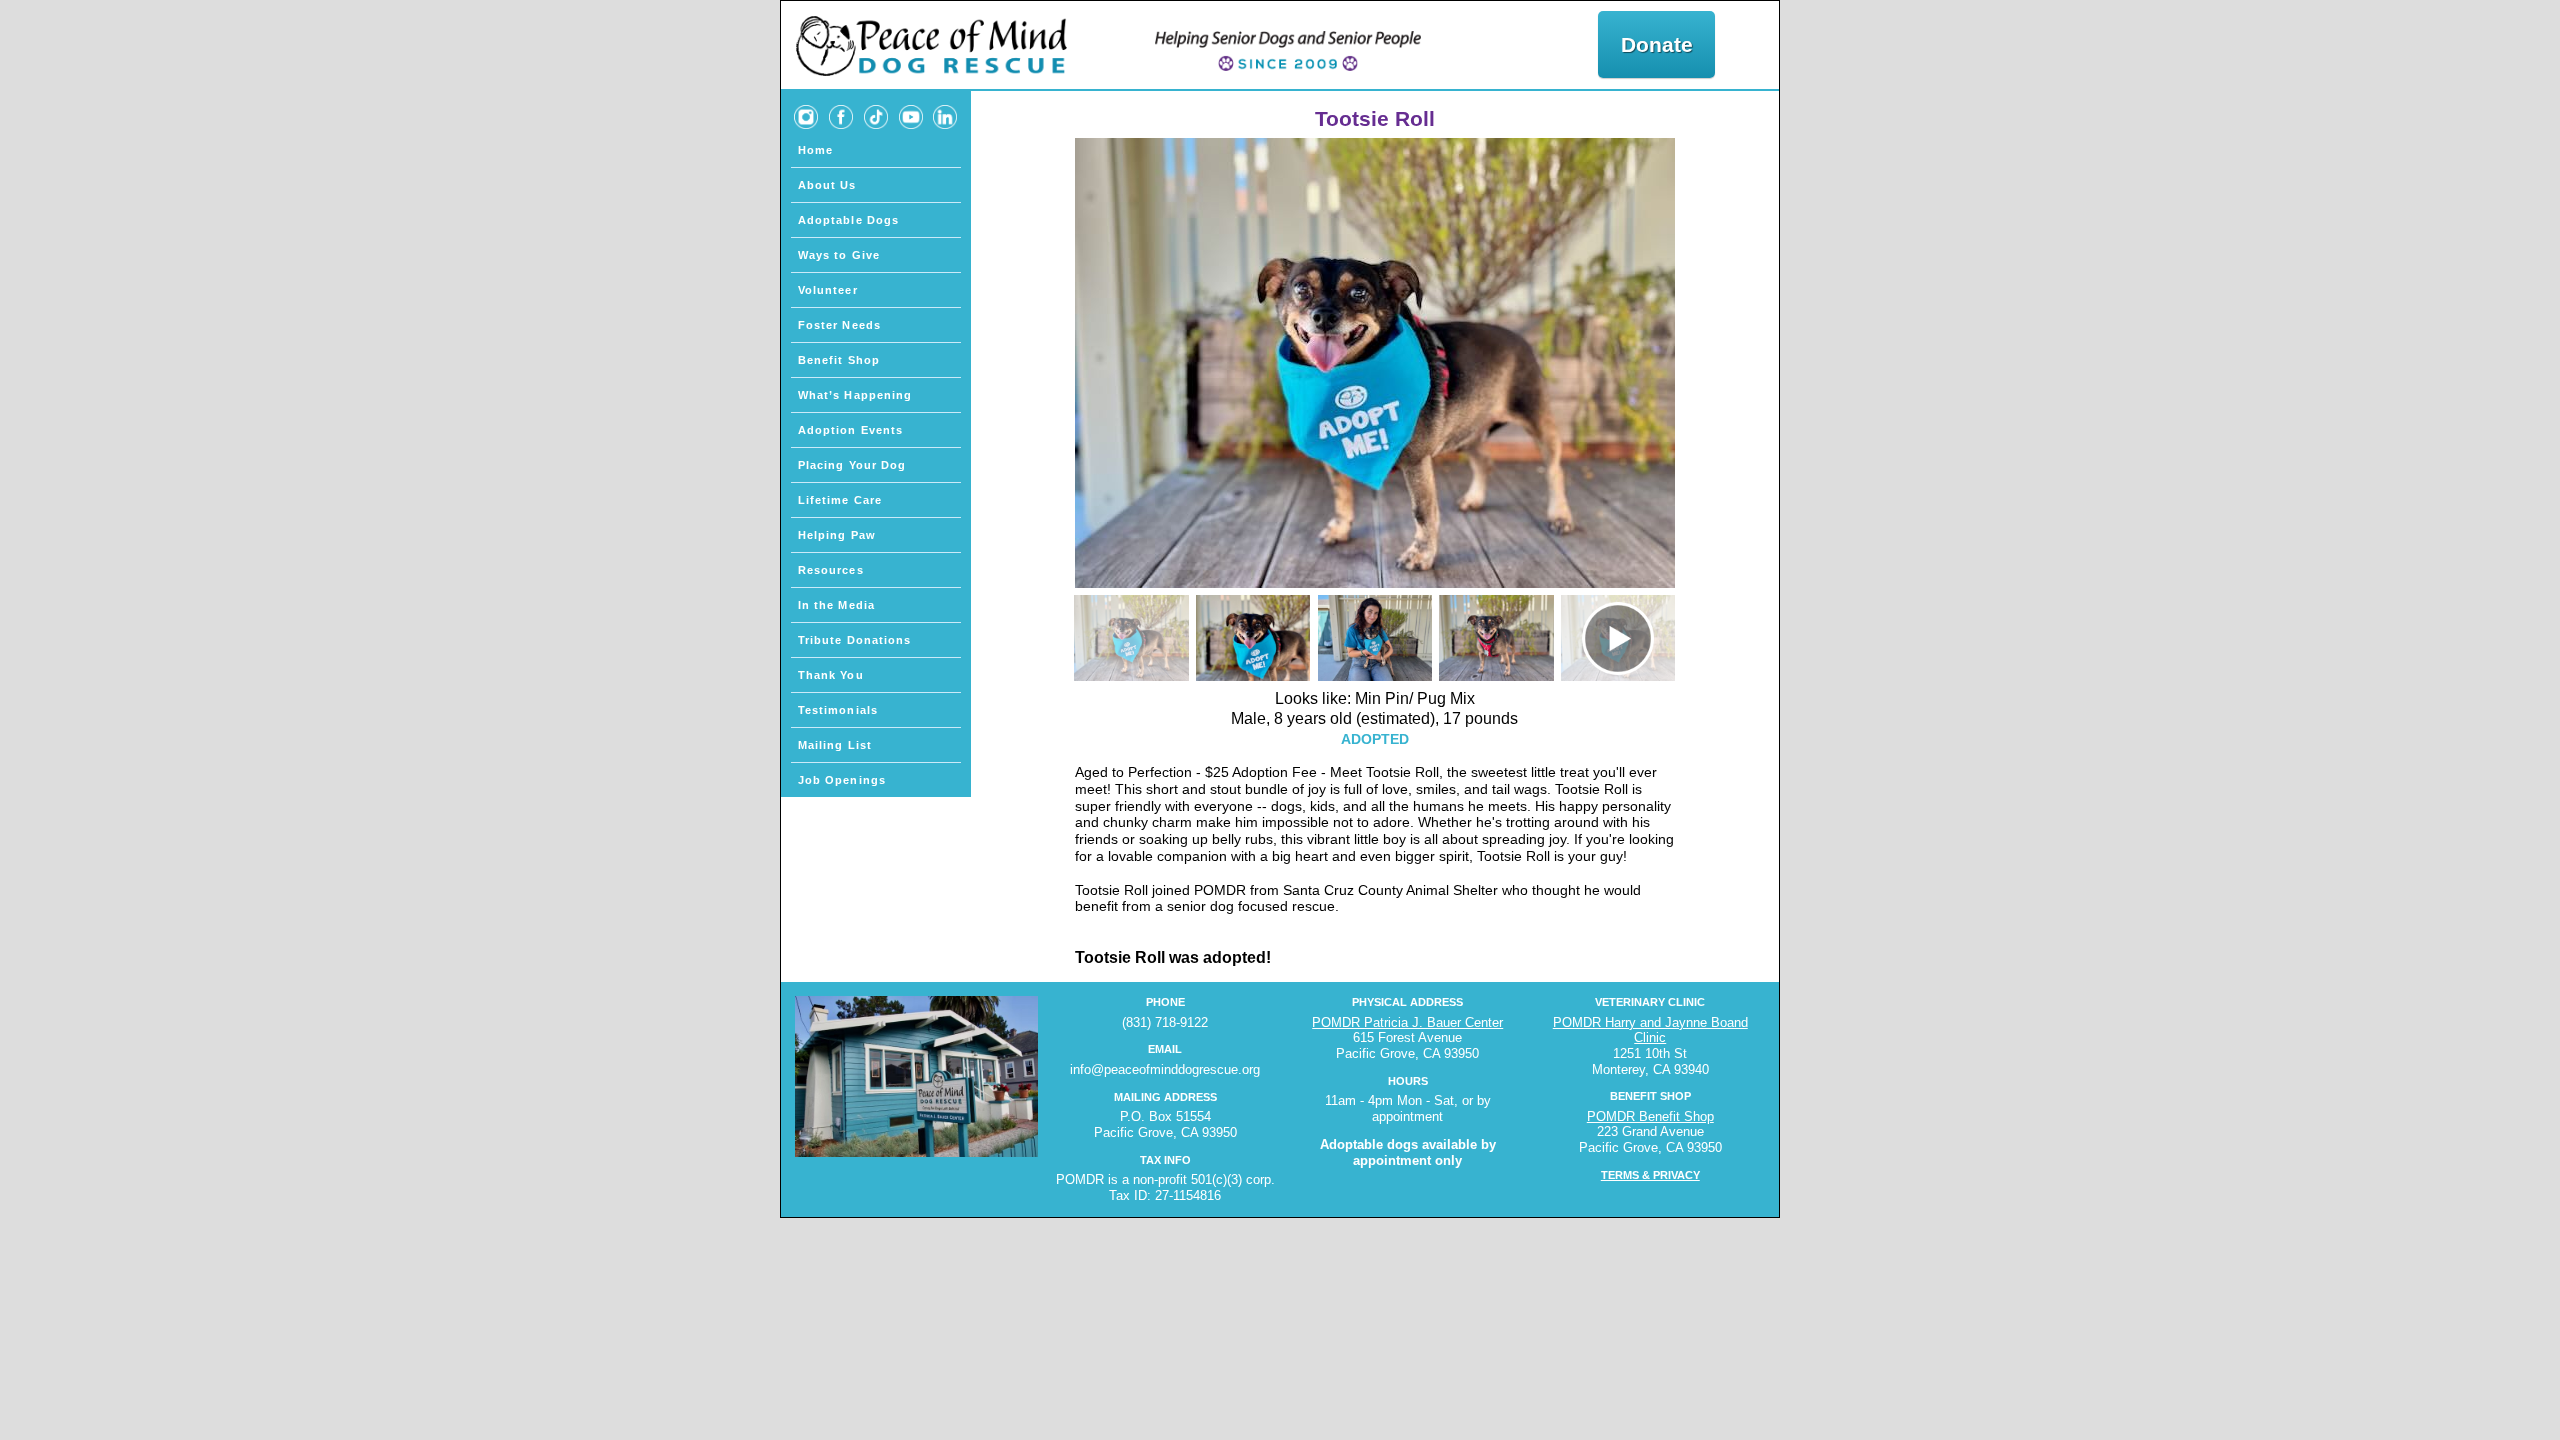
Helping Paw (837, 535)
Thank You (831, 675)
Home (815, 150)
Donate (1657, 44)
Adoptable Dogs (848, 220)
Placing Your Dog (852, 465)
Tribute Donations (855, 640)
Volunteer (828, 290)
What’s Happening (855, 395)
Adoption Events (851, 430)
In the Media (836, 605)
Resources (831, 570)
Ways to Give (839, 255)
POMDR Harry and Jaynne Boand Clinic (1650, 1030)
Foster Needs (839, 325)
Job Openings (842, 780)
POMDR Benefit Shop (1650, 1116)
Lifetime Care (840, 500)
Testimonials (838, 710)
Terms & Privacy (1650, 1175)
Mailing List (835, 745)
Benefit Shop (839, 360)
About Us (827, 185)
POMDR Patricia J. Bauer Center (1407, 1022)
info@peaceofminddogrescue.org (1165, 1069)
